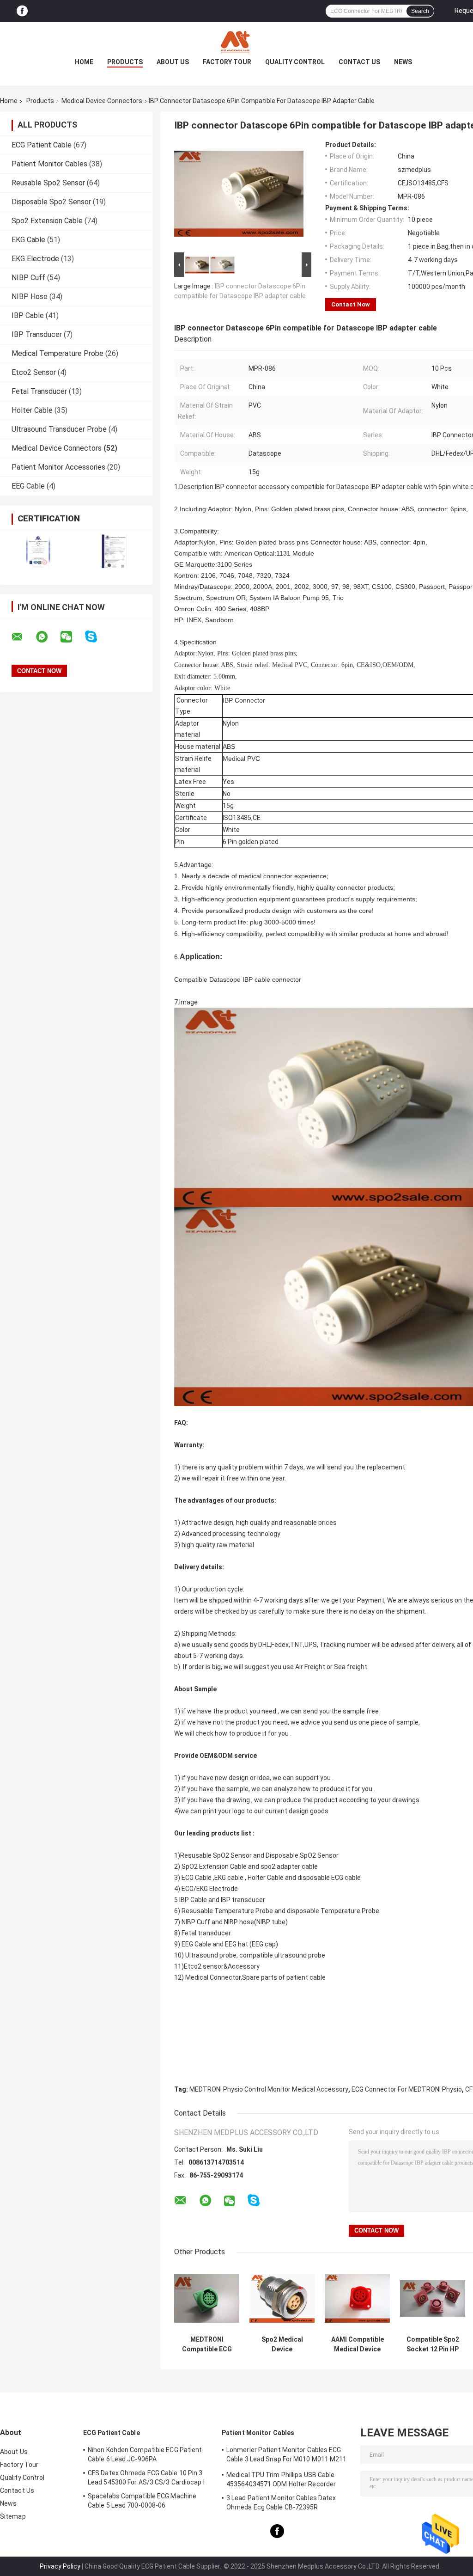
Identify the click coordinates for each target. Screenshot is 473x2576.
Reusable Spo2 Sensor (48, 183)
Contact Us (359, 62)
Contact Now (351, 304)
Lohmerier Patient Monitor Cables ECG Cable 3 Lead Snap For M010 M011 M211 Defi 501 (287, 2456)
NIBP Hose (30, 297)
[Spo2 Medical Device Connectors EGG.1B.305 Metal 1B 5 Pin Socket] (282, 2298)
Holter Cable (32, 410)
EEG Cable (28, 486)
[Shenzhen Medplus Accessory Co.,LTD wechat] (72, 637)
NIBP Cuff (28, 278)
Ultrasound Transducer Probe (59, 429)
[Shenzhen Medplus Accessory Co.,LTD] (236, 41)
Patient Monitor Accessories (58, 467)
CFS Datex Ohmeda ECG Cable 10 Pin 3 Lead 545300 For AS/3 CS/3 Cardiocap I (146, 2478)
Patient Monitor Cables (49, 164)
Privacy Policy (60, 2566)
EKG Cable (28, 240)
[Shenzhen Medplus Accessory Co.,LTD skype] (97, 637)
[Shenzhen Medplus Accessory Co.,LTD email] (23, 637)
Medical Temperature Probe (58, 353)
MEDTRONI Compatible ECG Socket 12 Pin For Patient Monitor (207, 2344)
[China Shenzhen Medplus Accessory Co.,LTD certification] (38, 551)
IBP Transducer (37, 334)
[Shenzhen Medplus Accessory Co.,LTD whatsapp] (48, 637)
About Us (173, 62)
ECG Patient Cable (42, 145)
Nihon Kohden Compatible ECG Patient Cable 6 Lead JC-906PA (145, 2454)
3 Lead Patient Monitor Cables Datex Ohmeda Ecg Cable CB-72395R (281, 2503)
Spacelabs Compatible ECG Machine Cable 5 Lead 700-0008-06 (142, 2501)
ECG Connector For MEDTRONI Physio (407, 2089)
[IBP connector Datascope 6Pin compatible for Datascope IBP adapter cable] (239, 196)
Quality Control (295, 62)
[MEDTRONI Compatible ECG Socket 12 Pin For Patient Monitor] (207, 2298)
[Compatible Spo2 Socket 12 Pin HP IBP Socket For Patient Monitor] (433, 2298)
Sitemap (13, 2516)
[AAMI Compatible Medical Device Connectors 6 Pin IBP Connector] (357, 2298)
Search (420, 11)
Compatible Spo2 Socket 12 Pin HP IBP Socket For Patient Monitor (433, 2344)
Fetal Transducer (39, 391)
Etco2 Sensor (34, 372)
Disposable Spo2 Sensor (51, 202)
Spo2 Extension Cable (47, 221)
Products (125, 62)
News (403, 62)
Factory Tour (227, 62)
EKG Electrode (35, 259)
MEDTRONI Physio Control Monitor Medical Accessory (269, 2089)
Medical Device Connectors (102, 101)
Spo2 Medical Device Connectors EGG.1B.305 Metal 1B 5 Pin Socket (282, 2344)
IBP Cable (28, 315)
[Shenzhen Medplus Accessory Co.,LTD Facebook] (22, 11)
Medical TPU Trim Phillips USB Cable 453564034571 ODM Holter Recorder (281, 2479)
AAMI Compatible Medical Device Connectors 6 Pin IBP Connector (357, 2344)
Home (84, 62)
